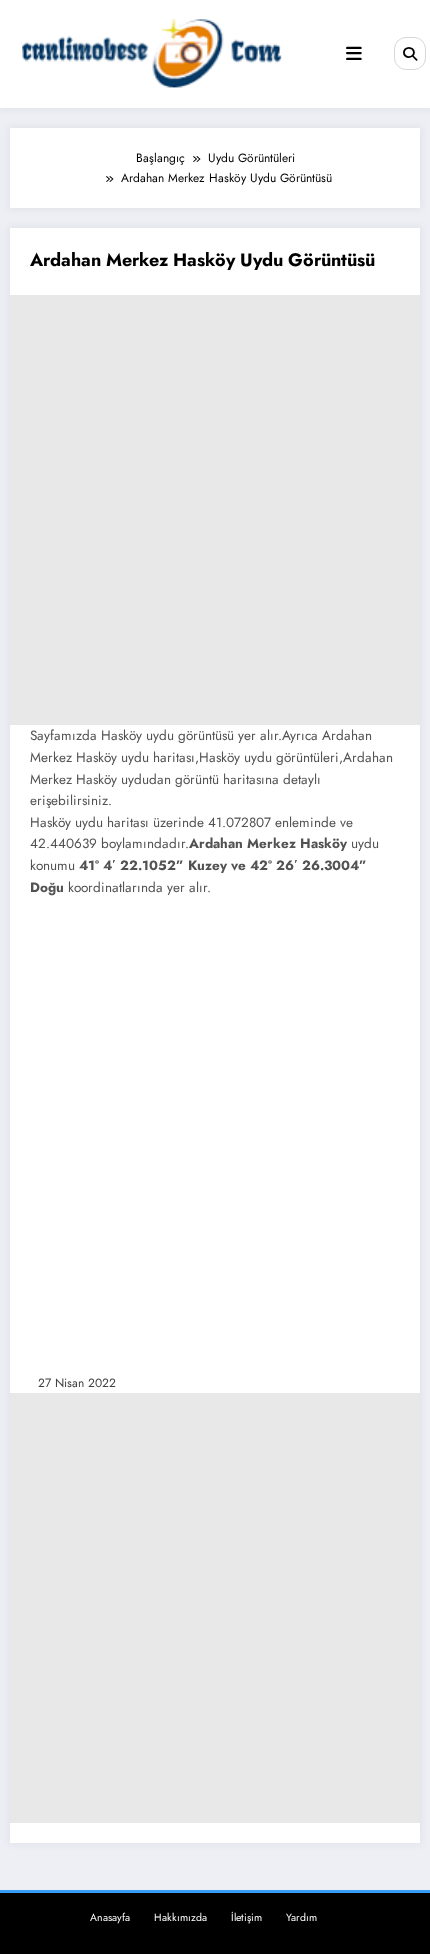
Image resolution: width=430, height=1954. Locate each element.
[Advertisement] (215, 510)
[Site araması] (410, 53)
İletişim (246, 1917)
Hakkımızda (180, 1917)
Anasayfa (110, 1917)
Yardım (301, 1917)
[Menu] (354, 54)
